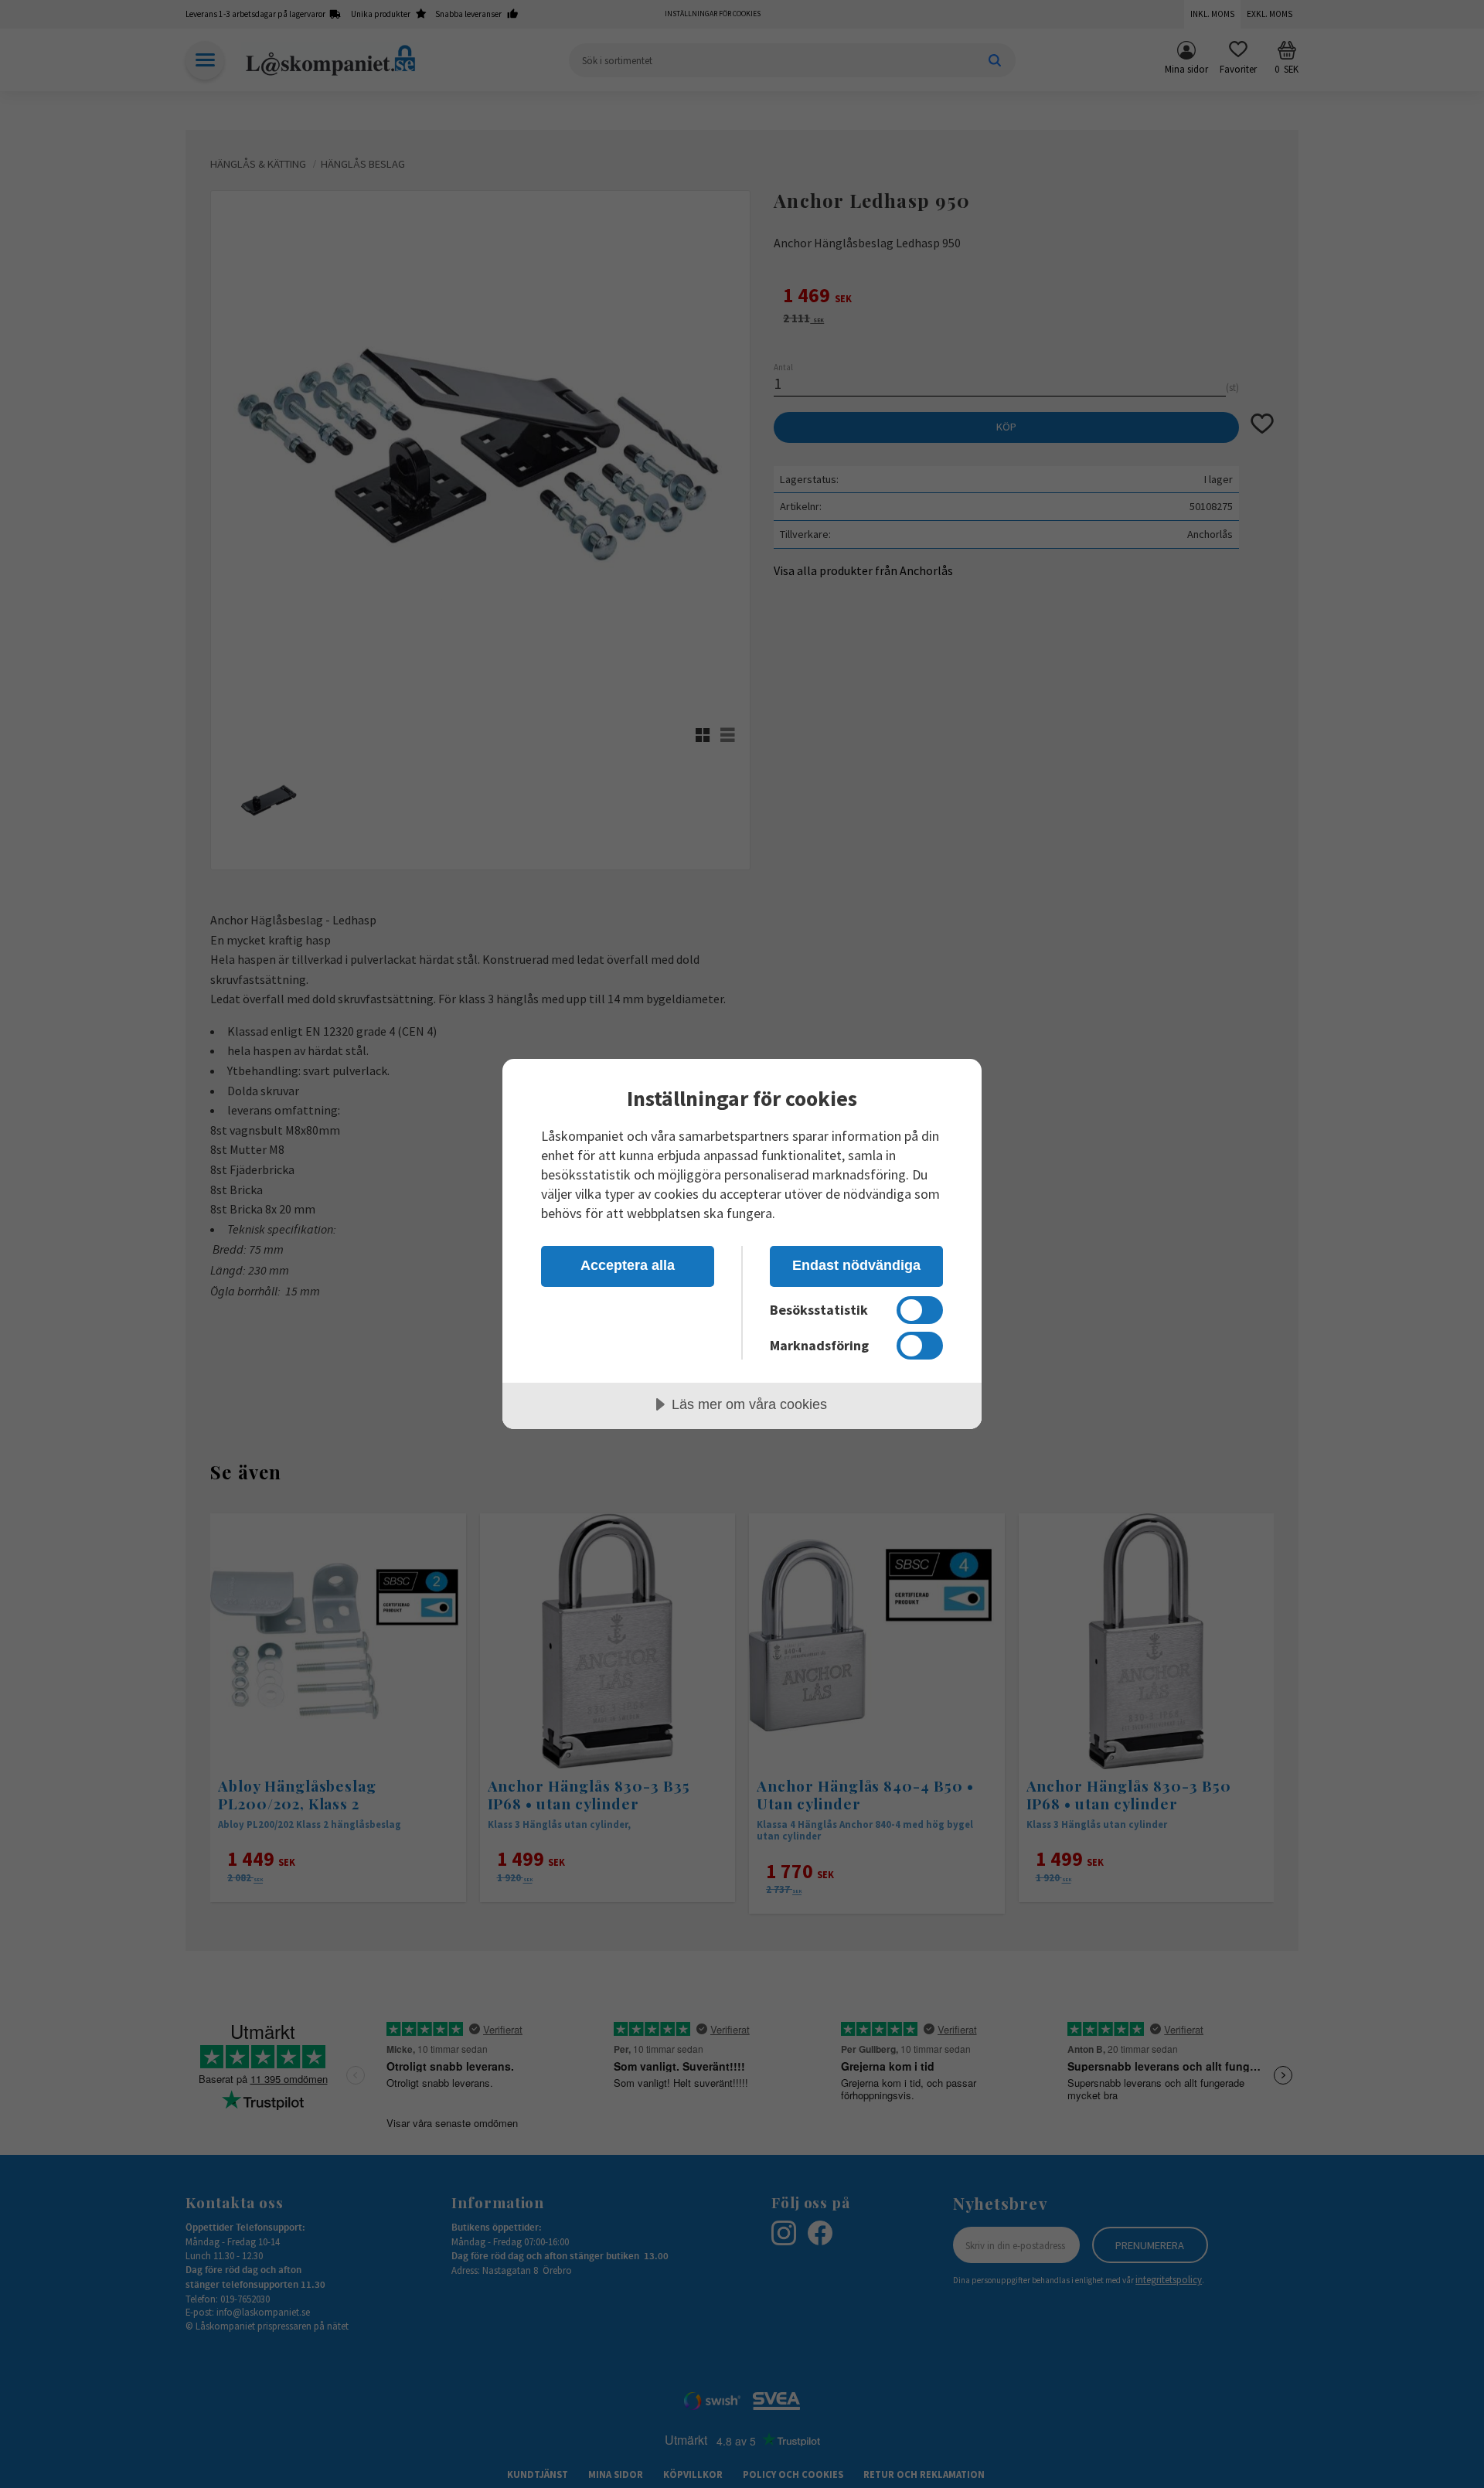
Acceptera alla (628, 1265)
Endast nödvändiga (856, 1265)
